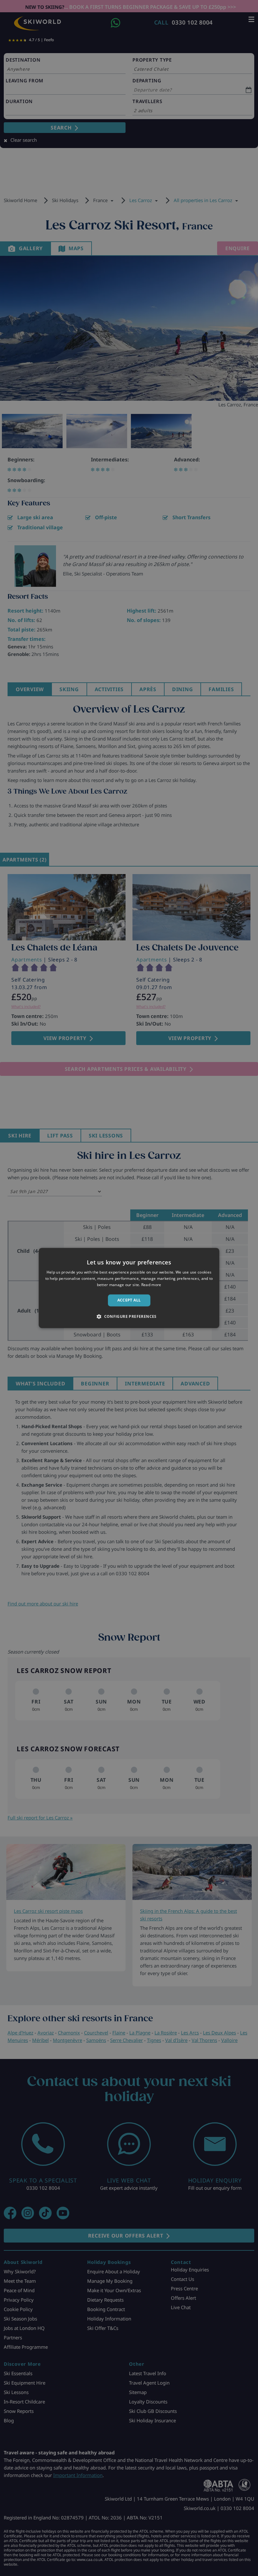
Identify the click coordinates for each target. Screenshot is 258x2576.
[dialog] (129, 1288)
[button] (129, 1317)
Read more (151, 1285)
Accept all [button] (129, 1300)
